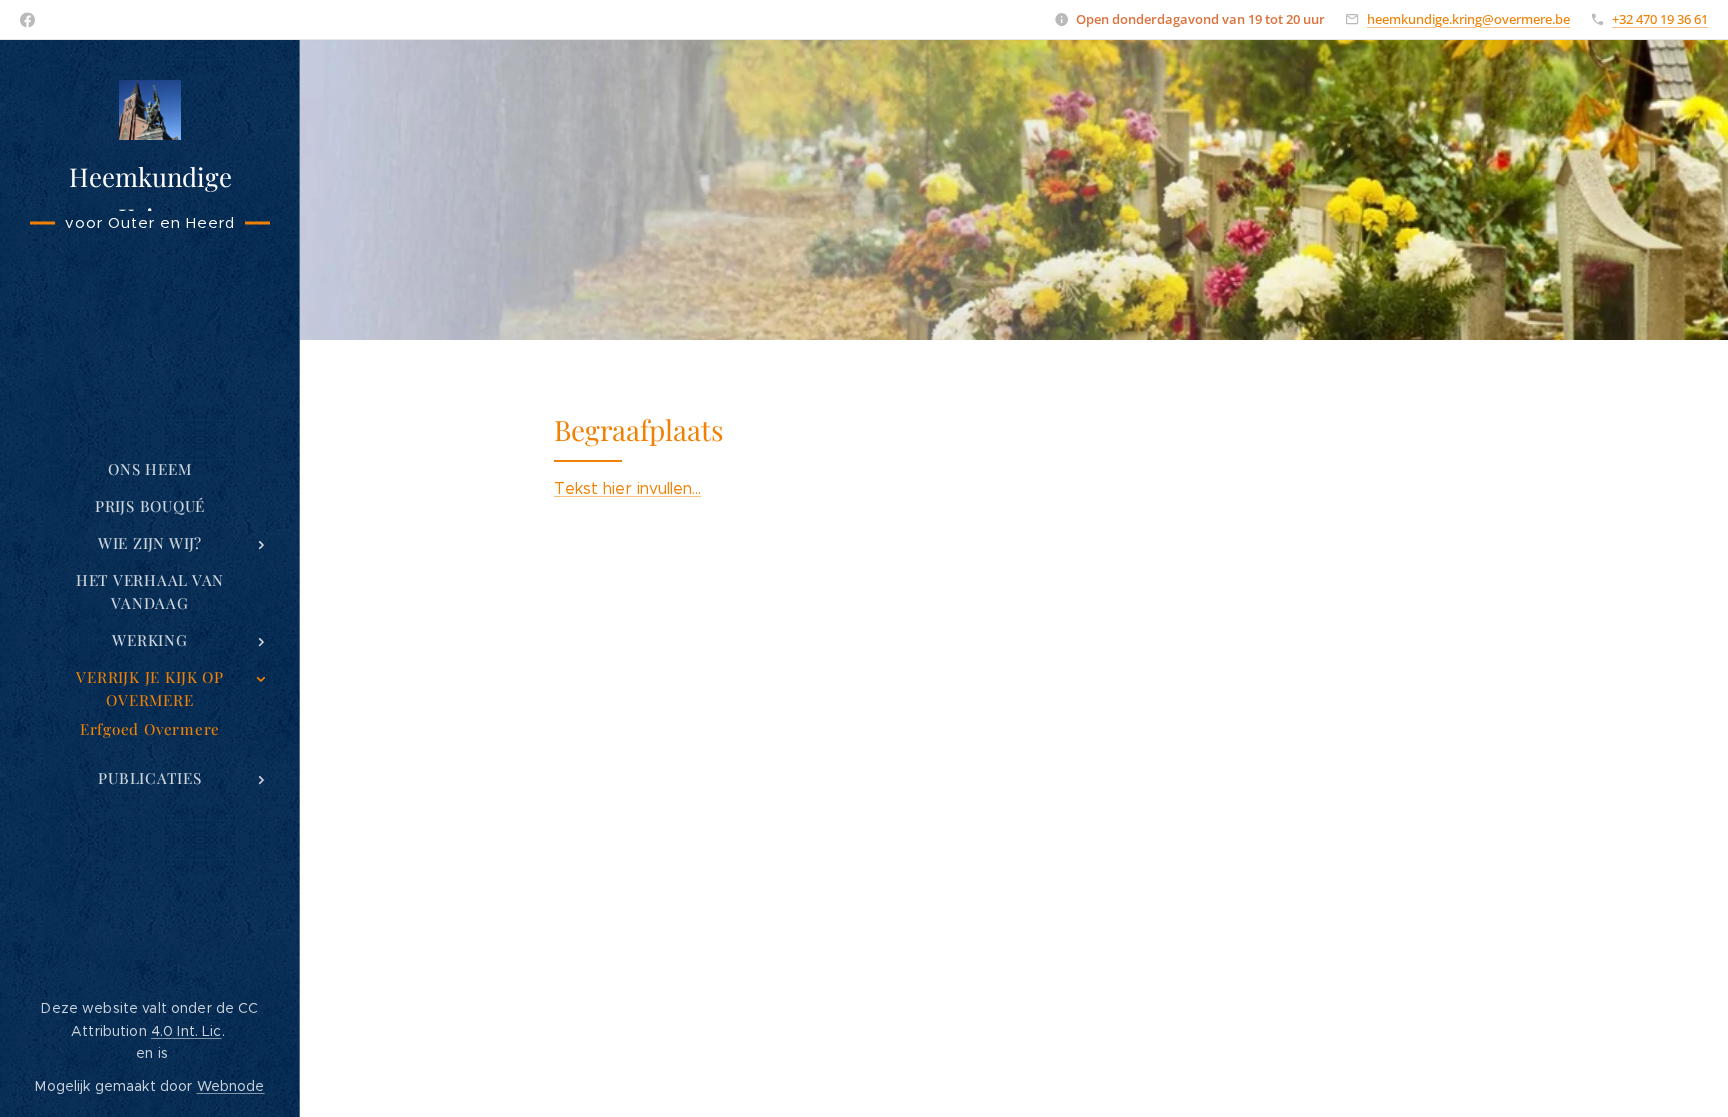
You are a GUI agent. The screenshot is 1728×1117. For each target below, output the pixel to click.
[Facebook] (27, 20)
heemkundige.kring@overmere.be (1468, 19)
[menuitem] (150, 469)
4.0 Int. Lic (186, 1031)
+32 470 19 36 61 (1660, 19)
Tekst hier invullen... (627, 488)
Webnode (231, 1086)
